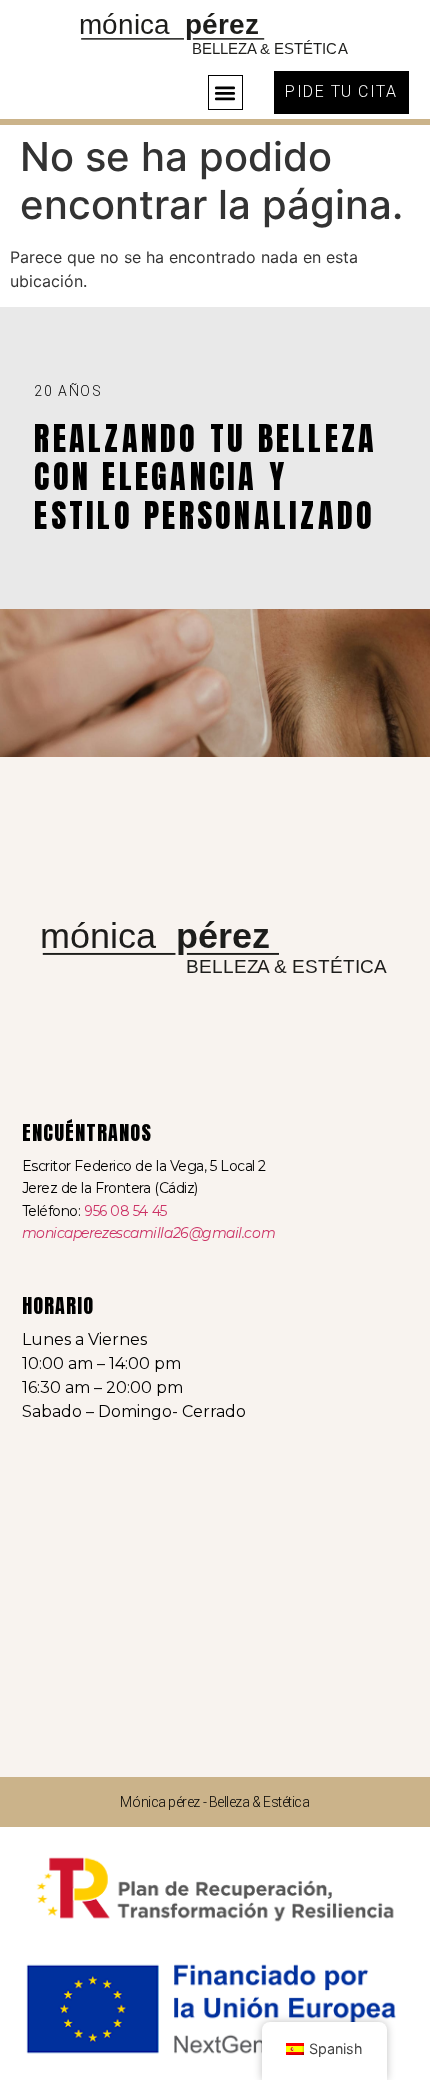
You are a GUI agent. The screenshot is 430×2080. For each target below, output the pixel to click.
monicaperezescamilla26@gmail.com (149, 1233)
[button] (225, 92)
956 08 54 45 (125, 1211)
